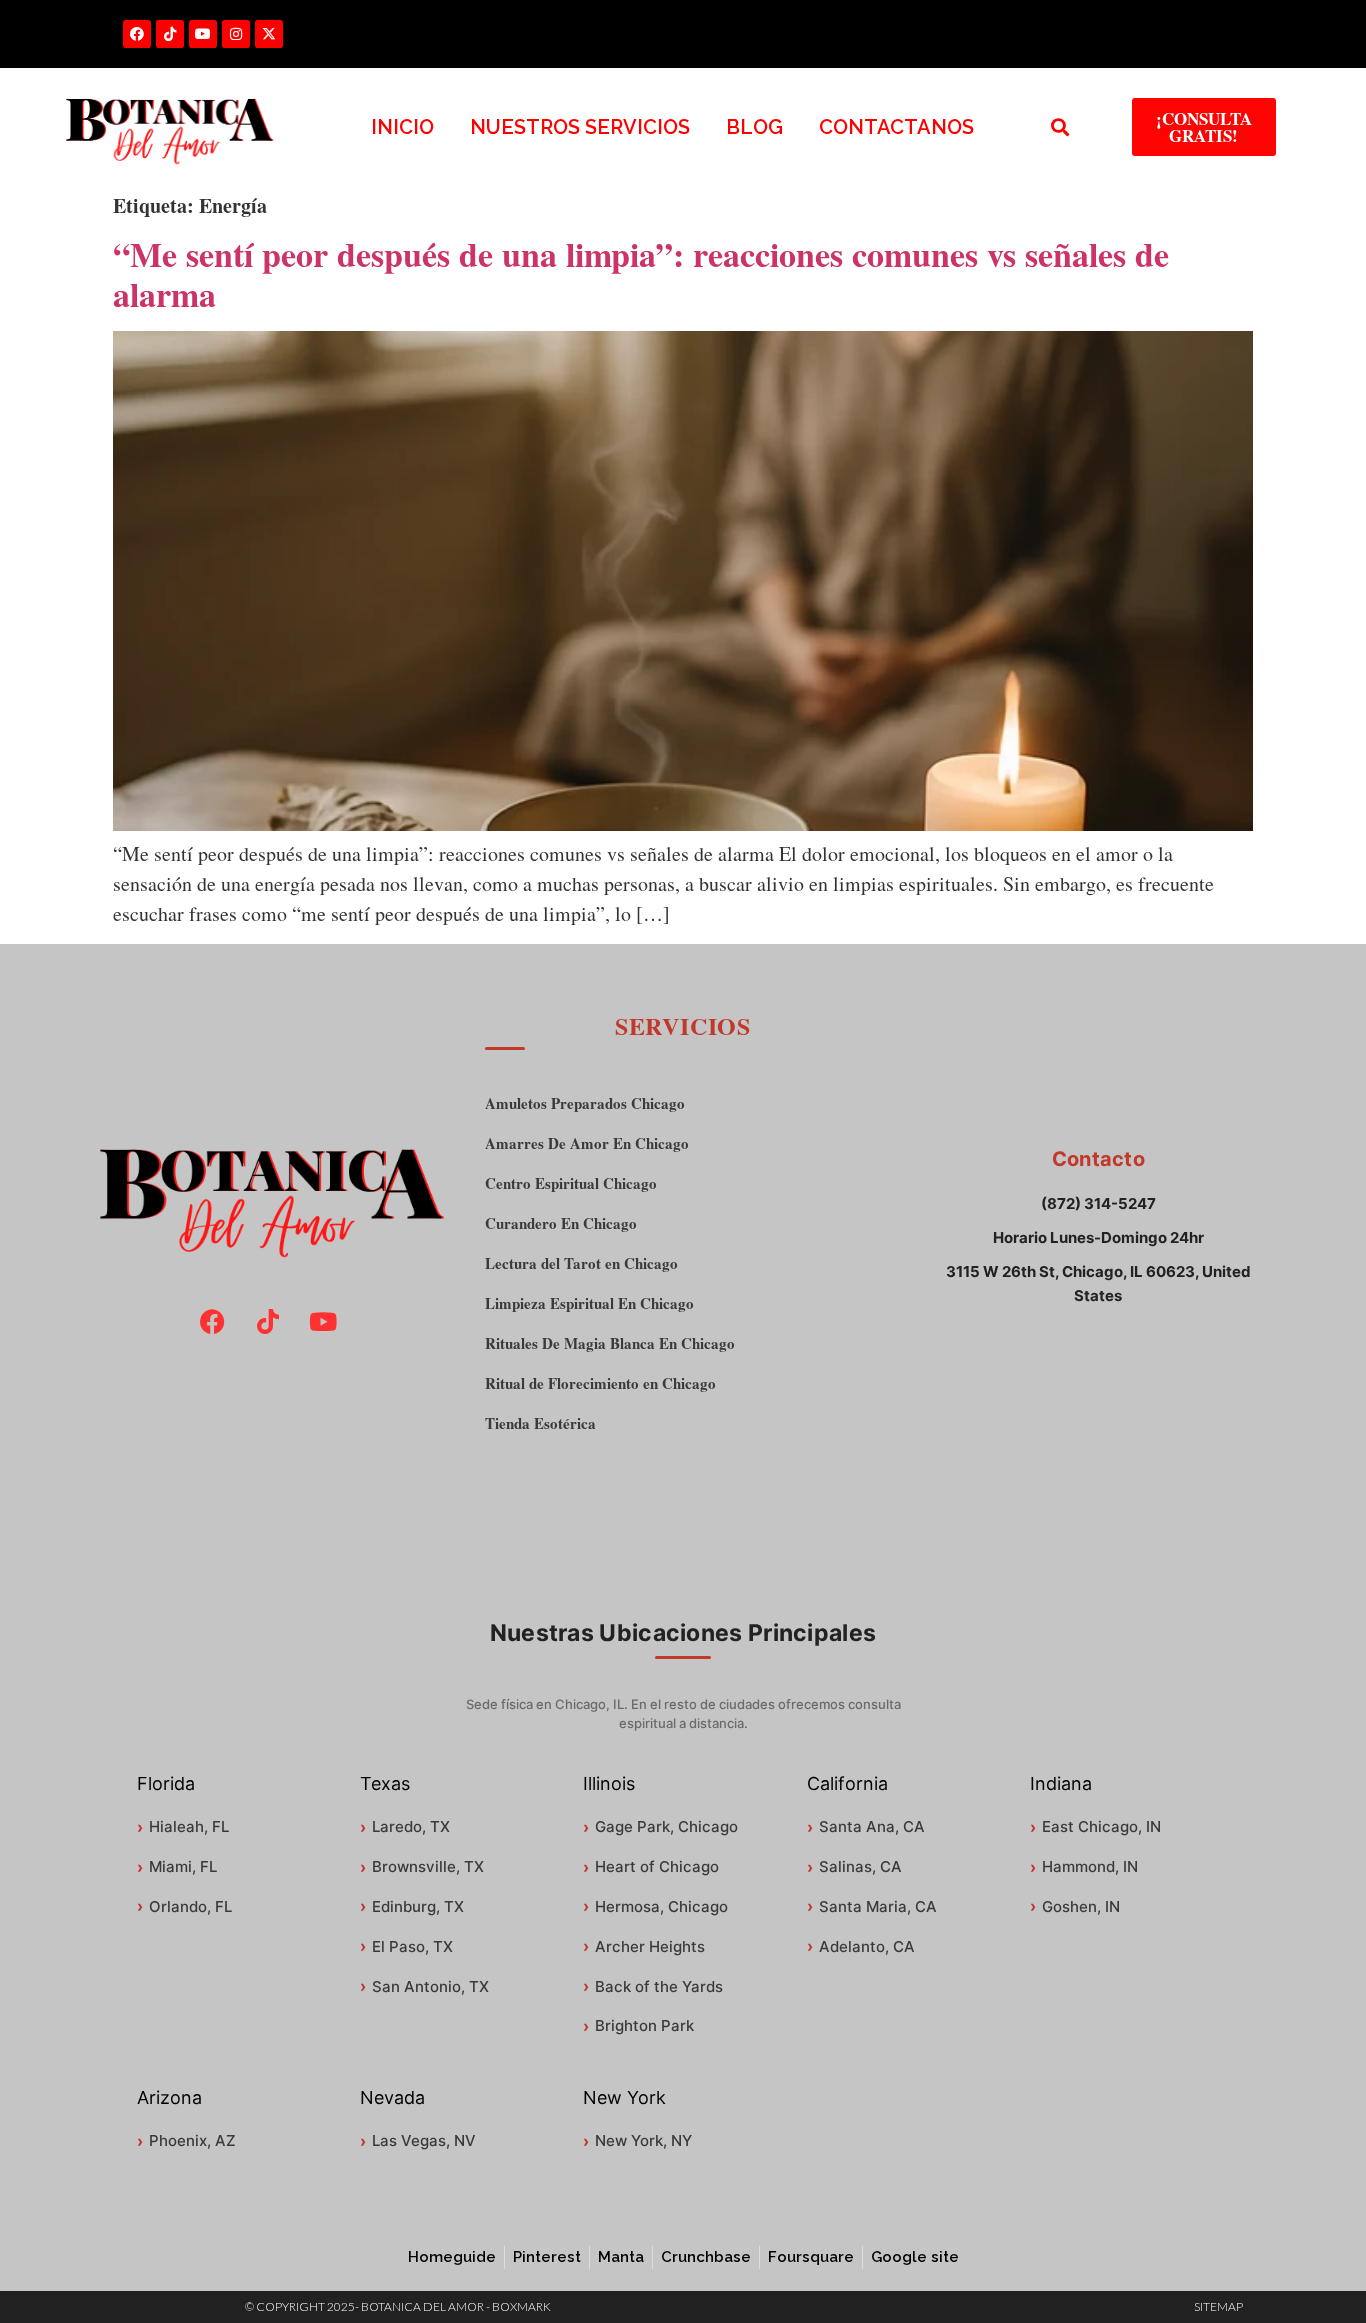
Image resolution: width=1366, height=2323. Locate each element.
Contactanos (896, 127)
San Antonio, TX (430, 1986)
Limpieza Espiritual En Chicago (589, 1303)
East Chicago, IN (1101, 1826)
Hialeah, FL (189, 1826)
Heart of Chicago (657, 1866)
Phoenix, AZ (192, 2140)
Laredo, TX (411, 1826)
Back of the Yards (659, 1986)
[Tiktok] (170, 34)
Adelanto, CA (867, 1946)
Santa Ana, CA (872, 1826)
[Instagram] (236, 34)
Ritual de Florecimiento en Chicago (600, 1383)
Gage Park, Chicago (666, 1826)
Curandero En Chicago (561, 1223)
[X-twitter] (269, 34)
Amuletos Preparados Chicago (585, 1103)
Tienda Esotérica (540, 1423)
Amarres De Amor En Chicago (587, 1143)
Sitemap (1218, 2306)
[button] (1060, 127)
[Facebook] (137, 34)
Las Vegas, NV (424, 2140)
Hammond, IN (1090, 1866)
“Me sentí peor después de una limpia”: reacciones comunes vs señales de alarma (641, 274)
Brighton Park (644, 2025)
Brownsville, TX (428, 1866)
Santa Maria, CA (878, 1906)
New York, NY (643, 2140)
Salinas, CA (860, 1866)
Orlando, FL (190, 1906)
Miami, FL (183, 1866)
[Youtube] (203, 34)
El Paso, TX (412, 1946)
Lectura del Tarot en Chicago (581, 1263)
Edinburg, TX (418, 1906)
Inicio (402, 127)
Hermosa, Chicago (661, 1906)
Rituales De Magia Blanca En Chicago (610, 1343)
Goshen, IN (1081, 1906)
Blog (754, 127)
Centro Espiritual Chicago (571, 1183)
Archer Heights (650, 1946)
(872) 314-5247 (1098, 1203)
